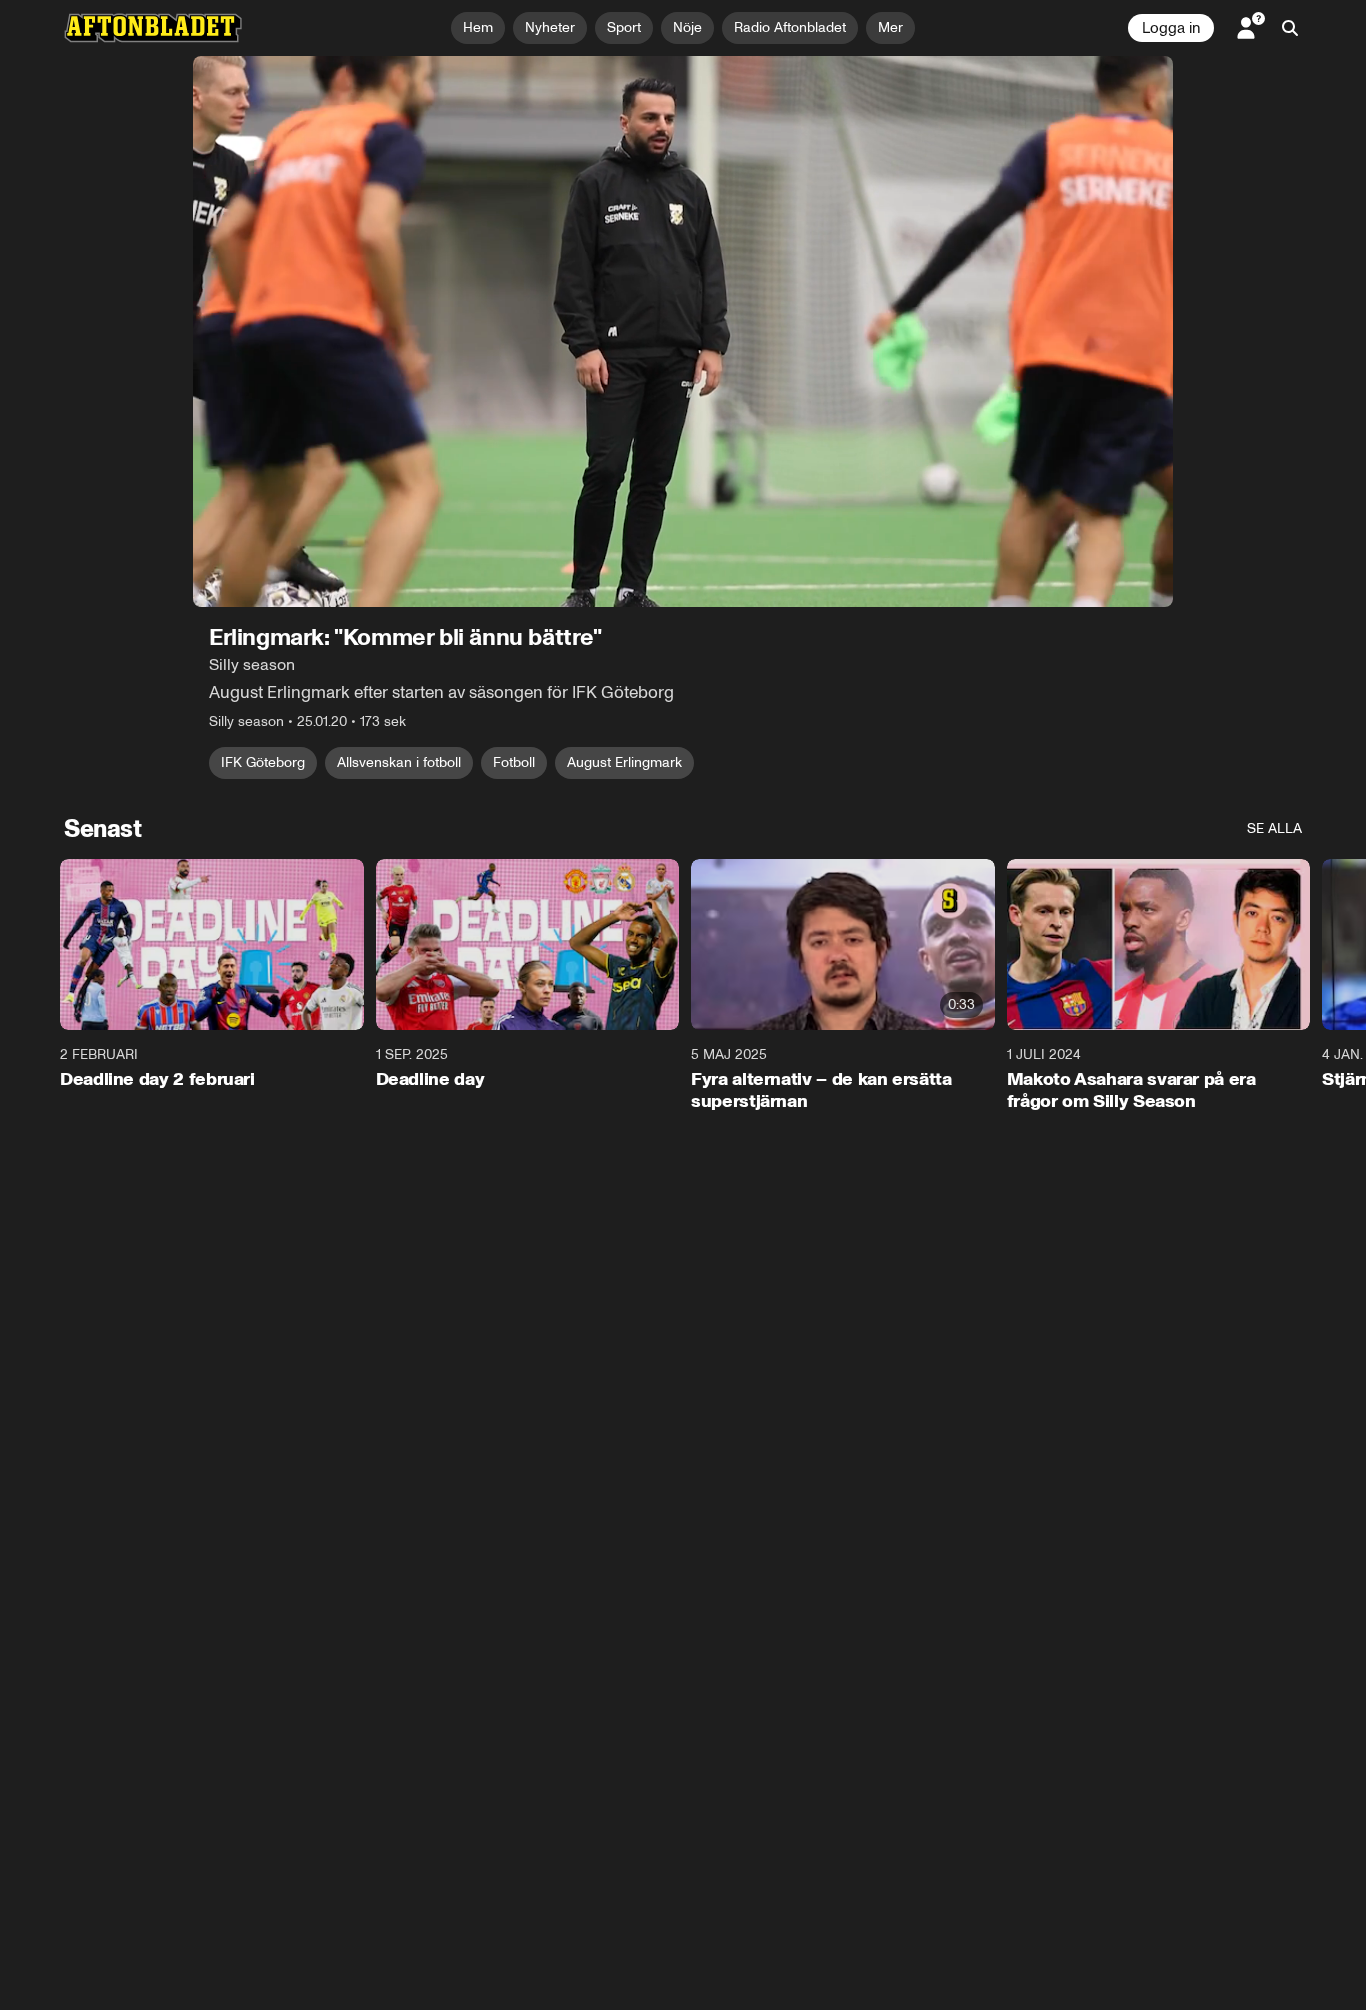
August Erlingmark (624, 762)
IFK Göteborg (263, 762)
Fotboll (514, 762)
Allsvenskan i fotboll (399, 762)
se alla (1274, 828)
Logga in (1171, 28)
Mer (890, 27)
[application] (683, 331)
